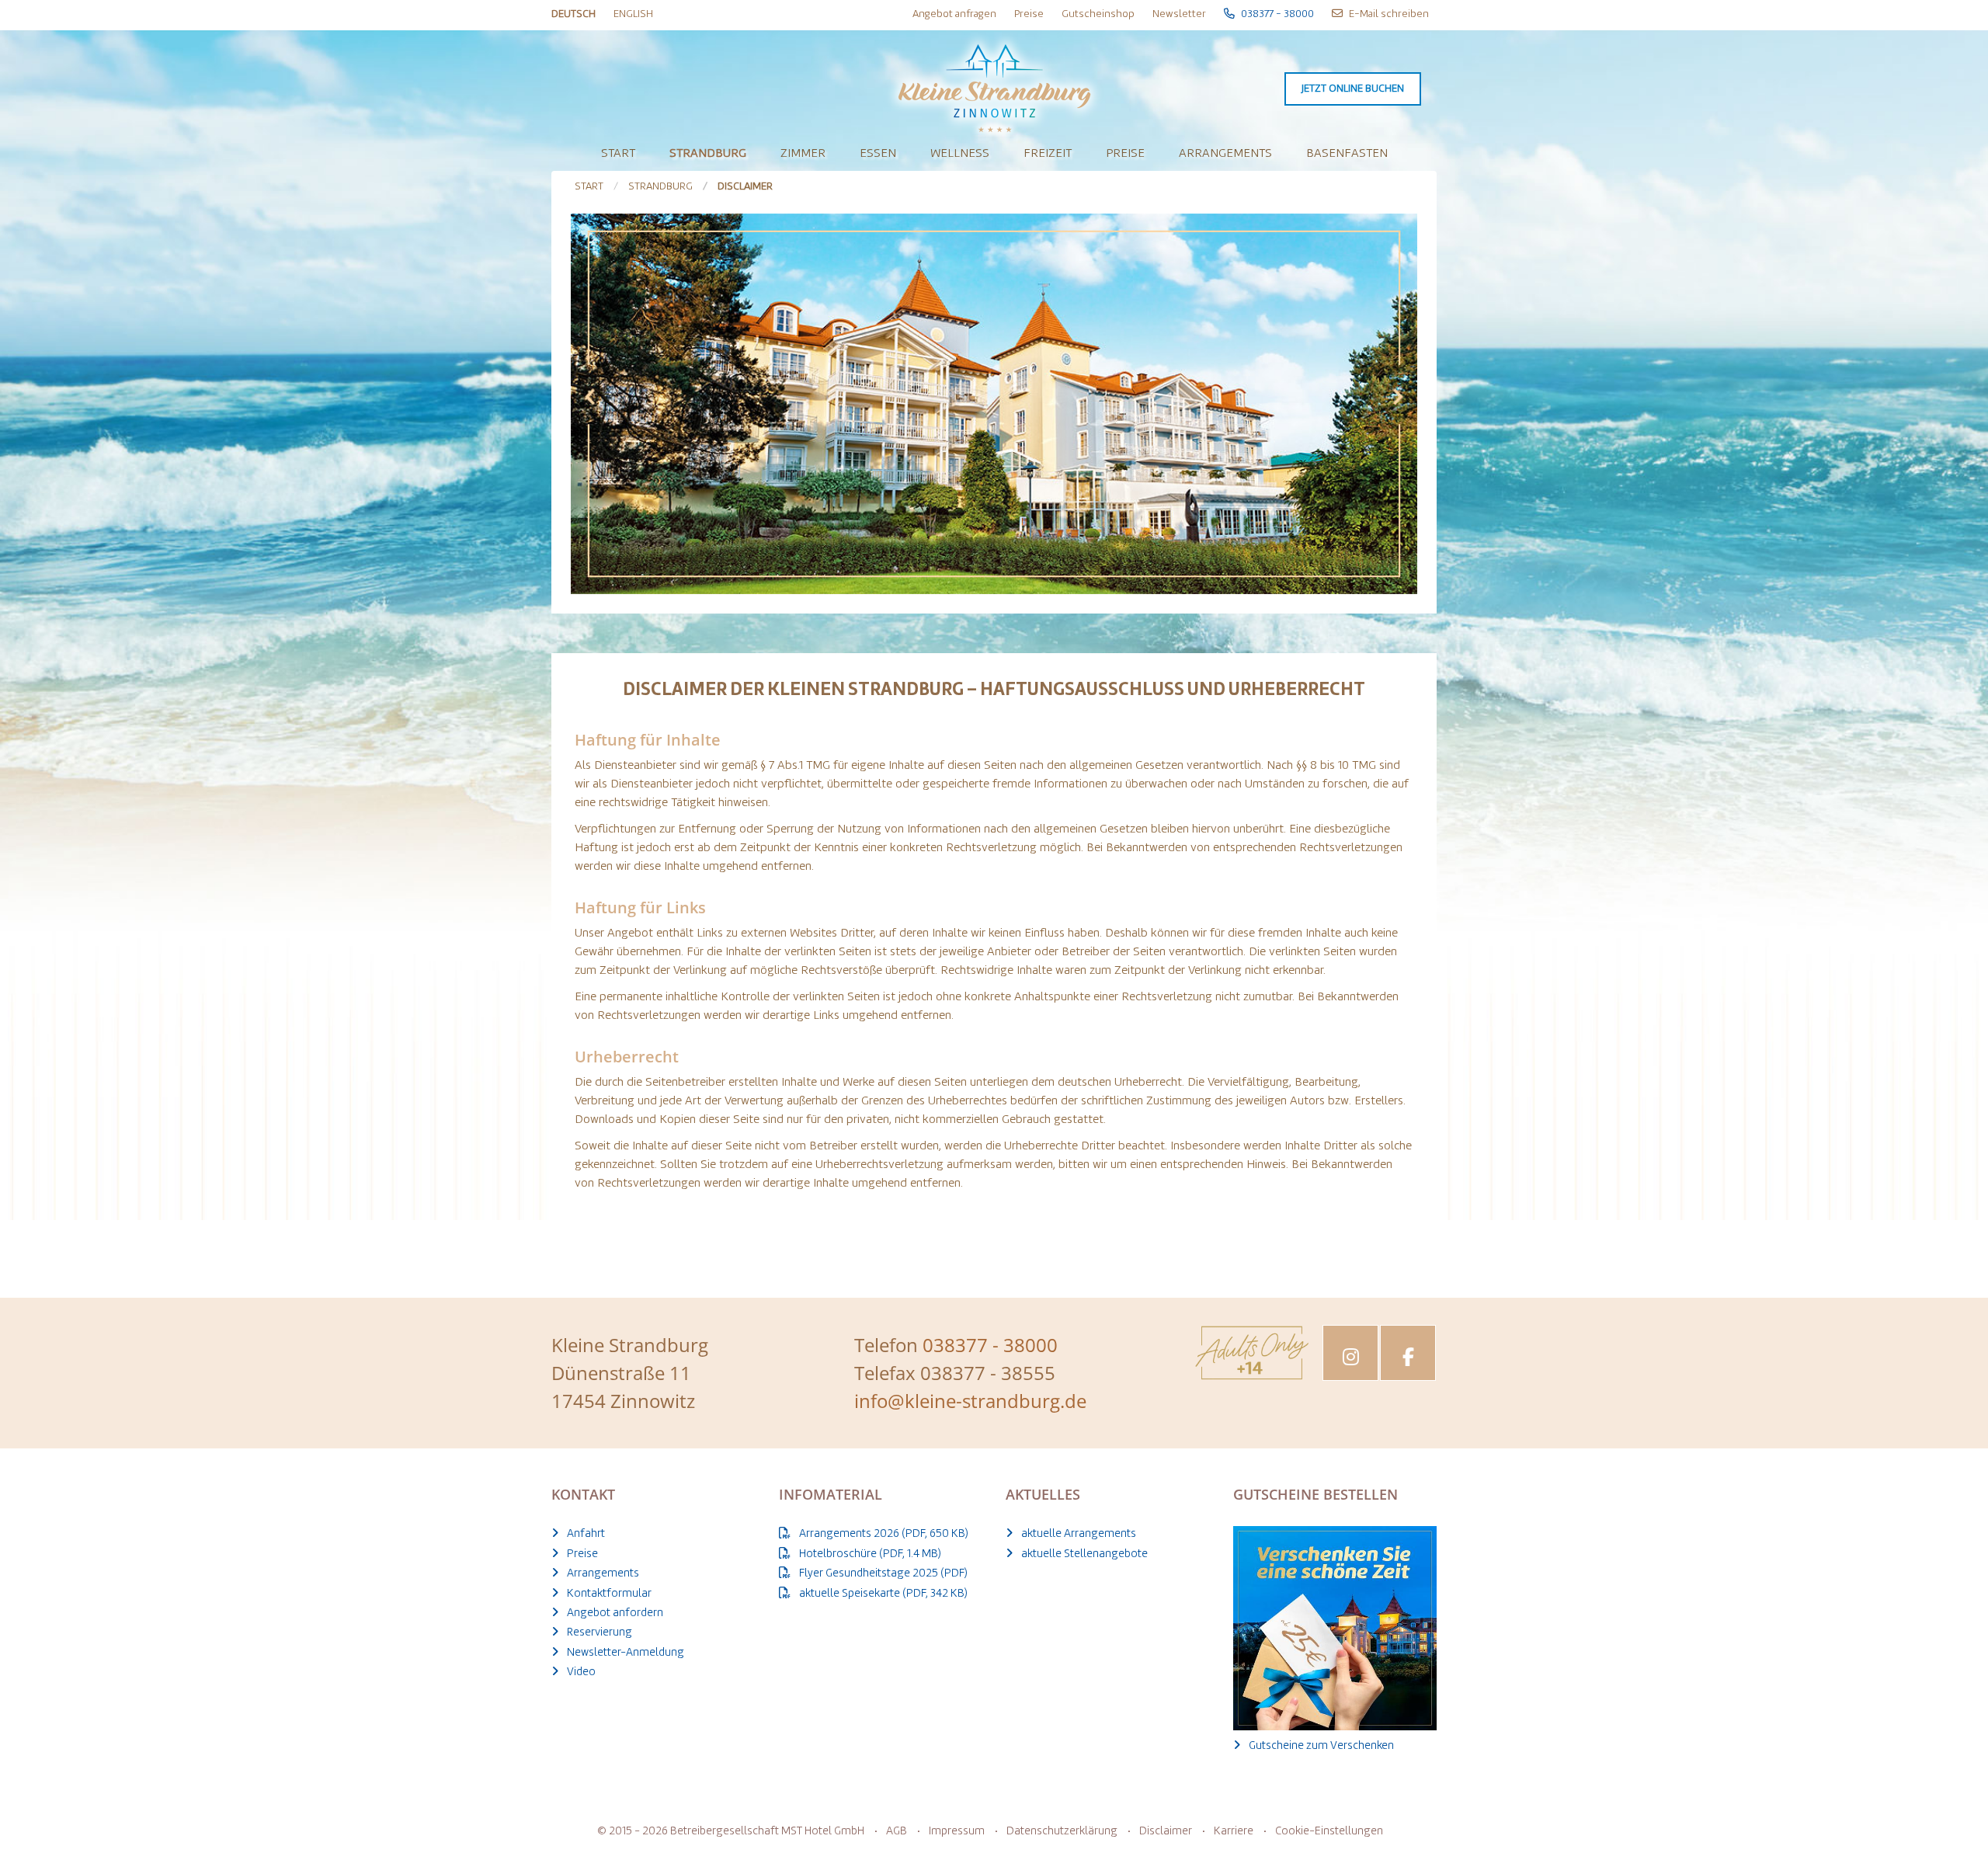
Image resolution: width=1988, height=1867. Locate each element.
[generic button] (1125, 735)
